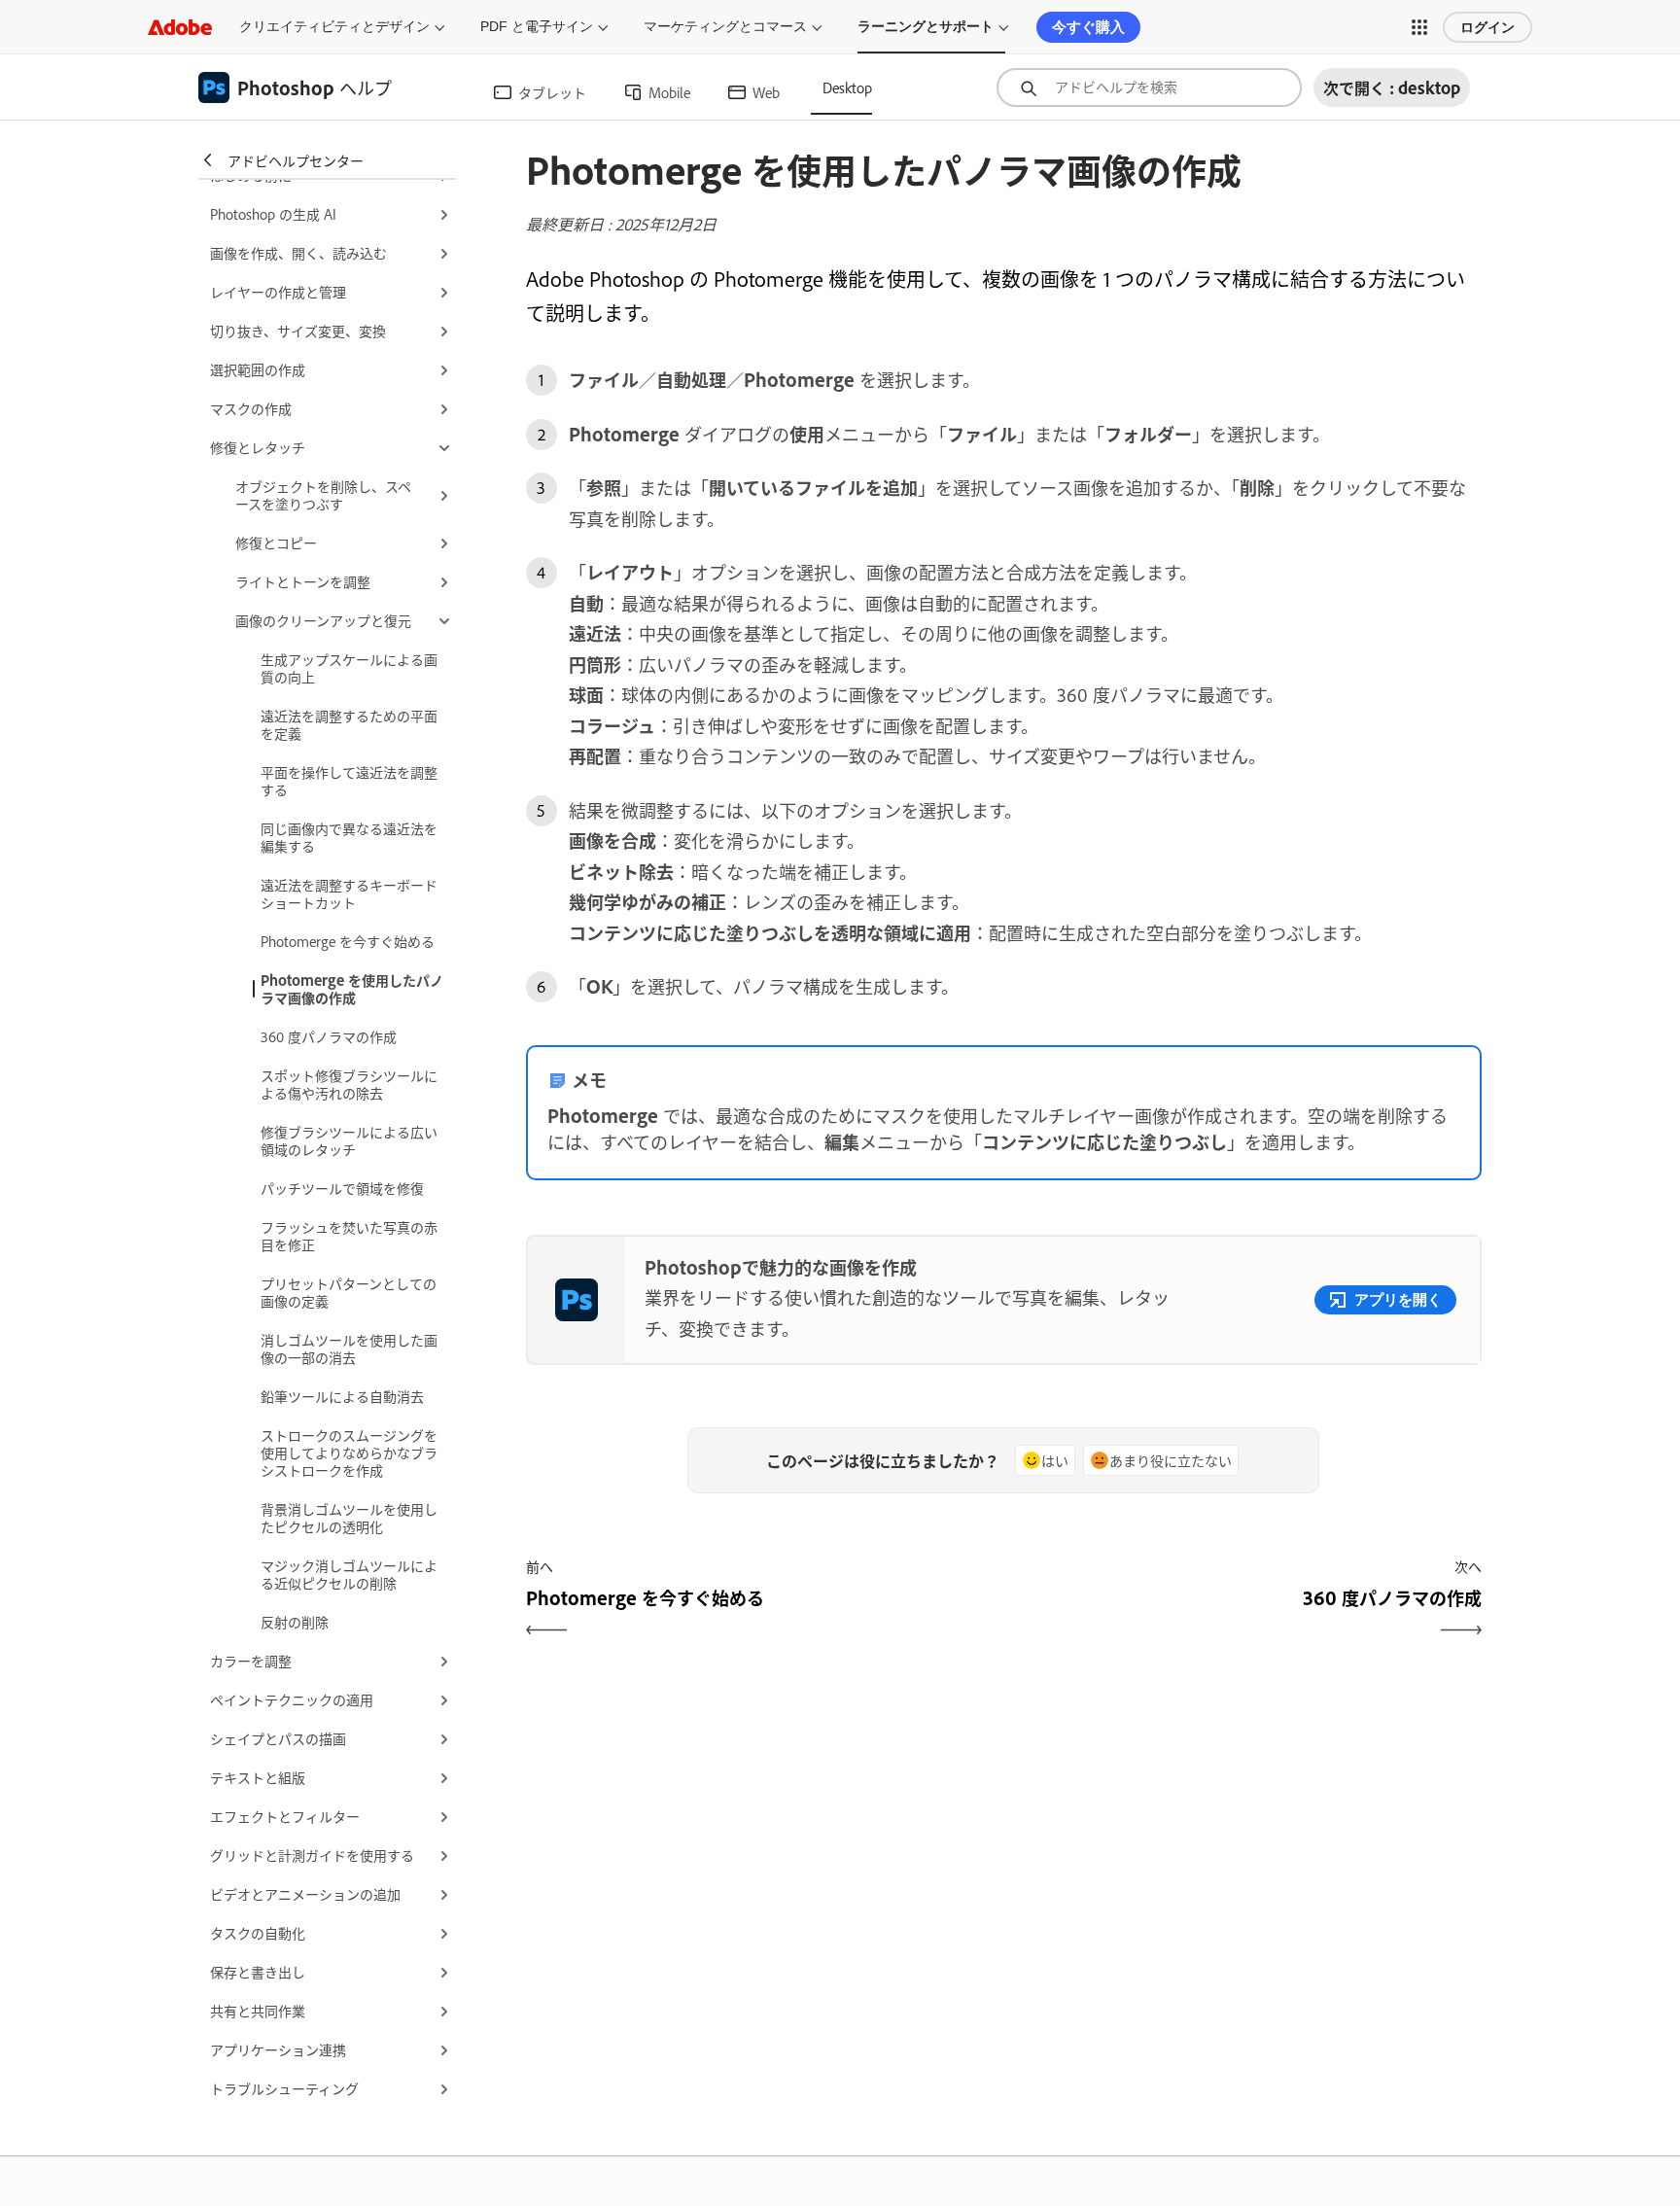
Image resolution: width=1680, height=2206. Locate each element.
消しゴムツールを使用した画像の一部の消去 (349, 1348)
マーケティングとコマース (725, 26)
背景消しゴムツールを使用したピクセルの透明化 (349, 1517)
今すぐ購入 (1088, 27)
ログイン (1487, 27)
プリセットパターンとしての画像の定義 (349, 1292)
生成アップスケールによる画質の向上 (349, 667)
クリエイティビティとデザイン (334, 26)
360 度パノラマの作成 (329, 1036)
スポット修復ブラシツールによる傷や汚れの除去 (349, 1084)
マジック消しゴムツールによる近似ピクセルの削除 (349, 1574)
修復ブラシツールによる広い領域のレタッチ (349, 1140)
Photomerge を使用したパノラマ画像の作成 (352, 988)
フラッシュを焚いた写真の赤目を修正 (349, 1235)
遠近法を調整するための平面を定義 (349, 724)
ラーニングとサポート (926, 26)
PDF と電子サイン (537, 26)
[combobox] (1149, 88)
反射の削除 (295, 1621)
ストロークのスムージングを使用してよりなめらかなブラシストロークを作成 (349, 1452)
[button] (1419, 27)
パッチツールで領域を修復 (342, 1188)
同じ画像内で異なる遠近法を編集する (349, 837)
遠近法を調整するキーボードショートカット (349, 893)
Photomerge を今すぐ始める (348, 941)
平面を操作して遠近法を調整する (349, 780)
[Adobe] (180, 27)
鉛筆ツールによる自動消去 (342, 1396)
